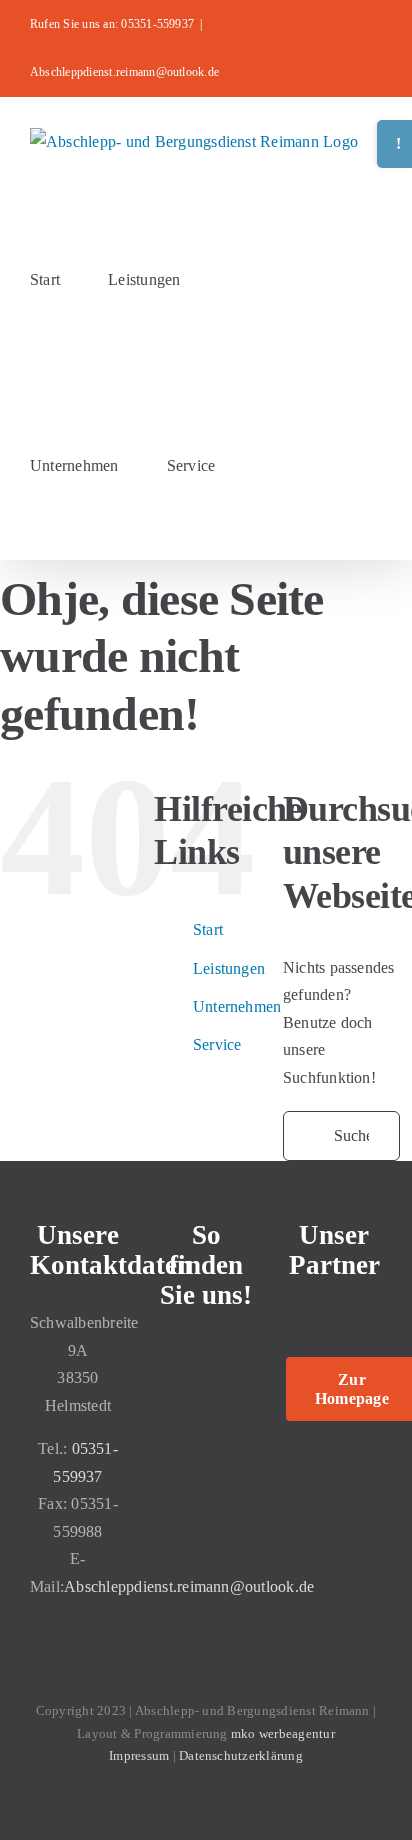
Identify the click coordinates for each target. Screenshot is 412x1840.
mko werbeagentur (283, 1733)
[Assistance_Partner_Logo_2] (334, 1318)
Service (217, 1044)
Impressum (140, 1755)
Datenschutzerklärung (239, 1755)
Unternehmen (237, 1006)
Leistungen (229, 968)
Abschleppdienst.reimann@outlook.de (124, 72)
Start (208, 929)
